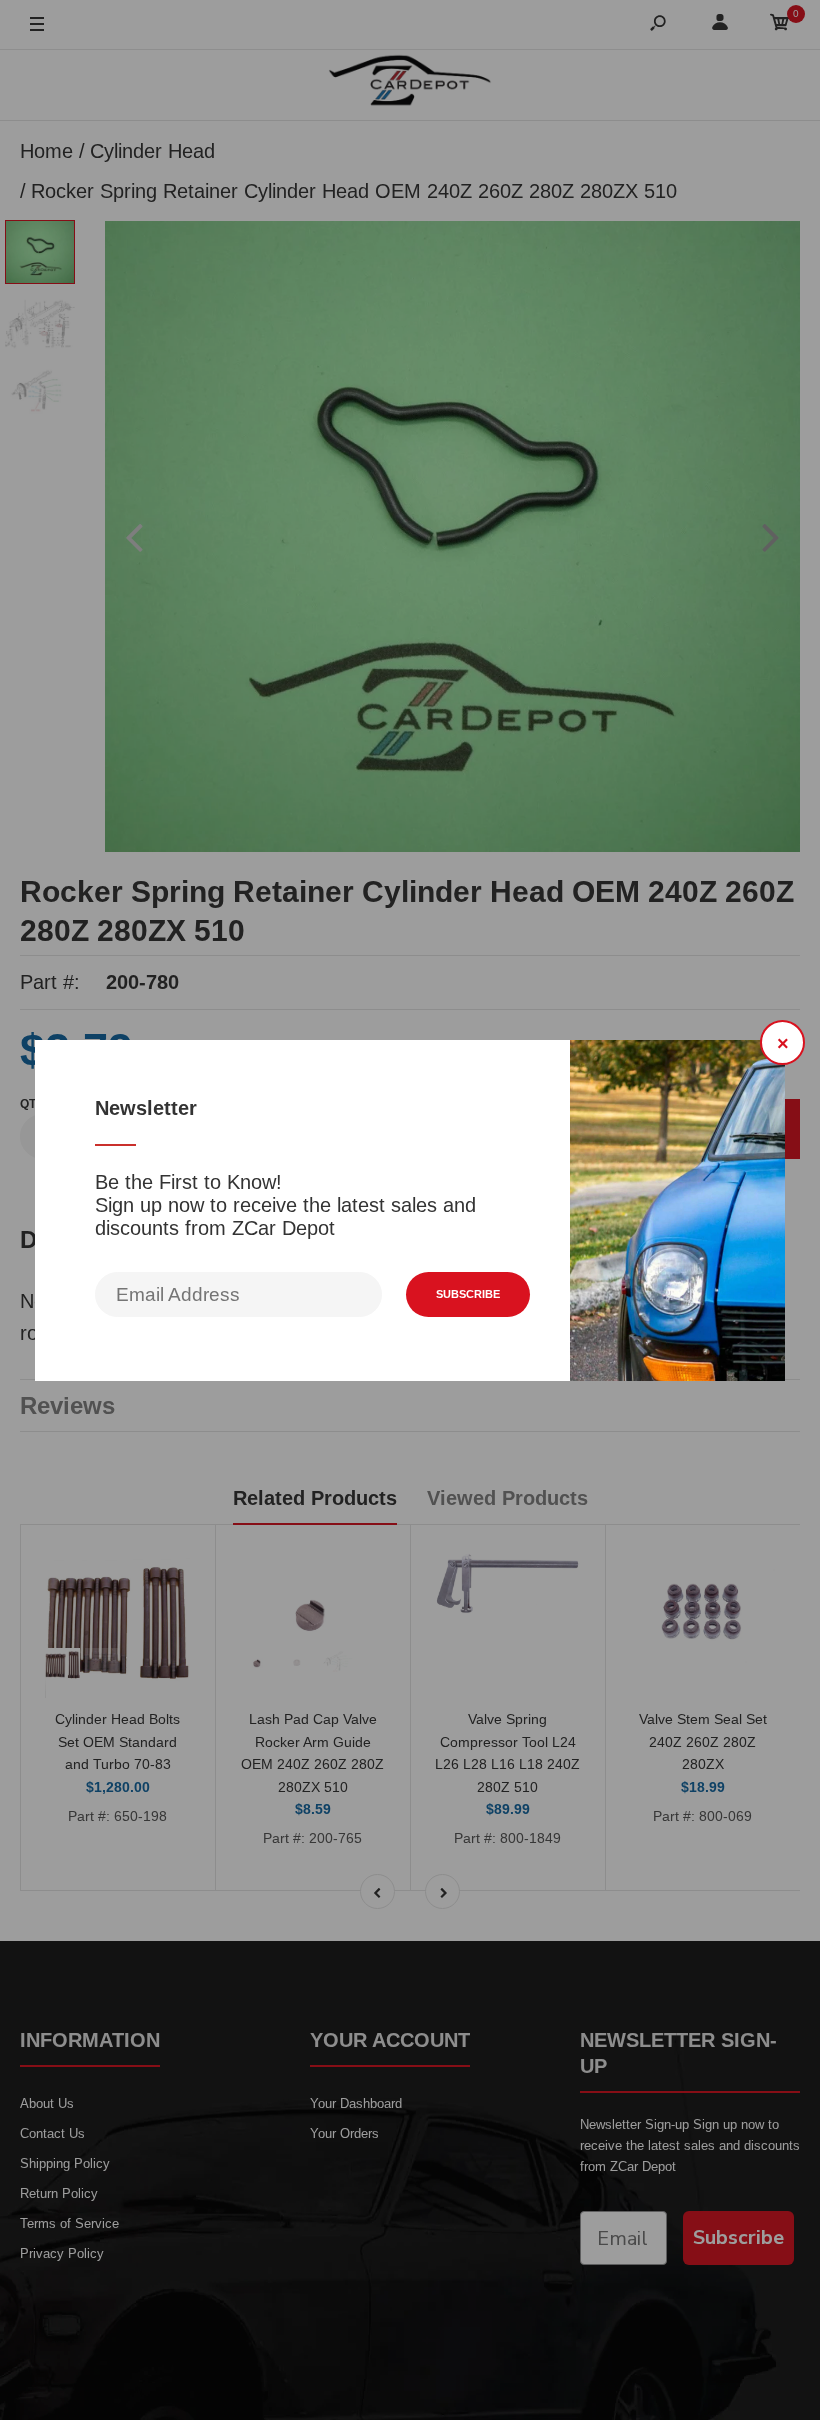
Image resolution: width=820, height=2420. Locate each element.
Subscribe (468, 1294)
